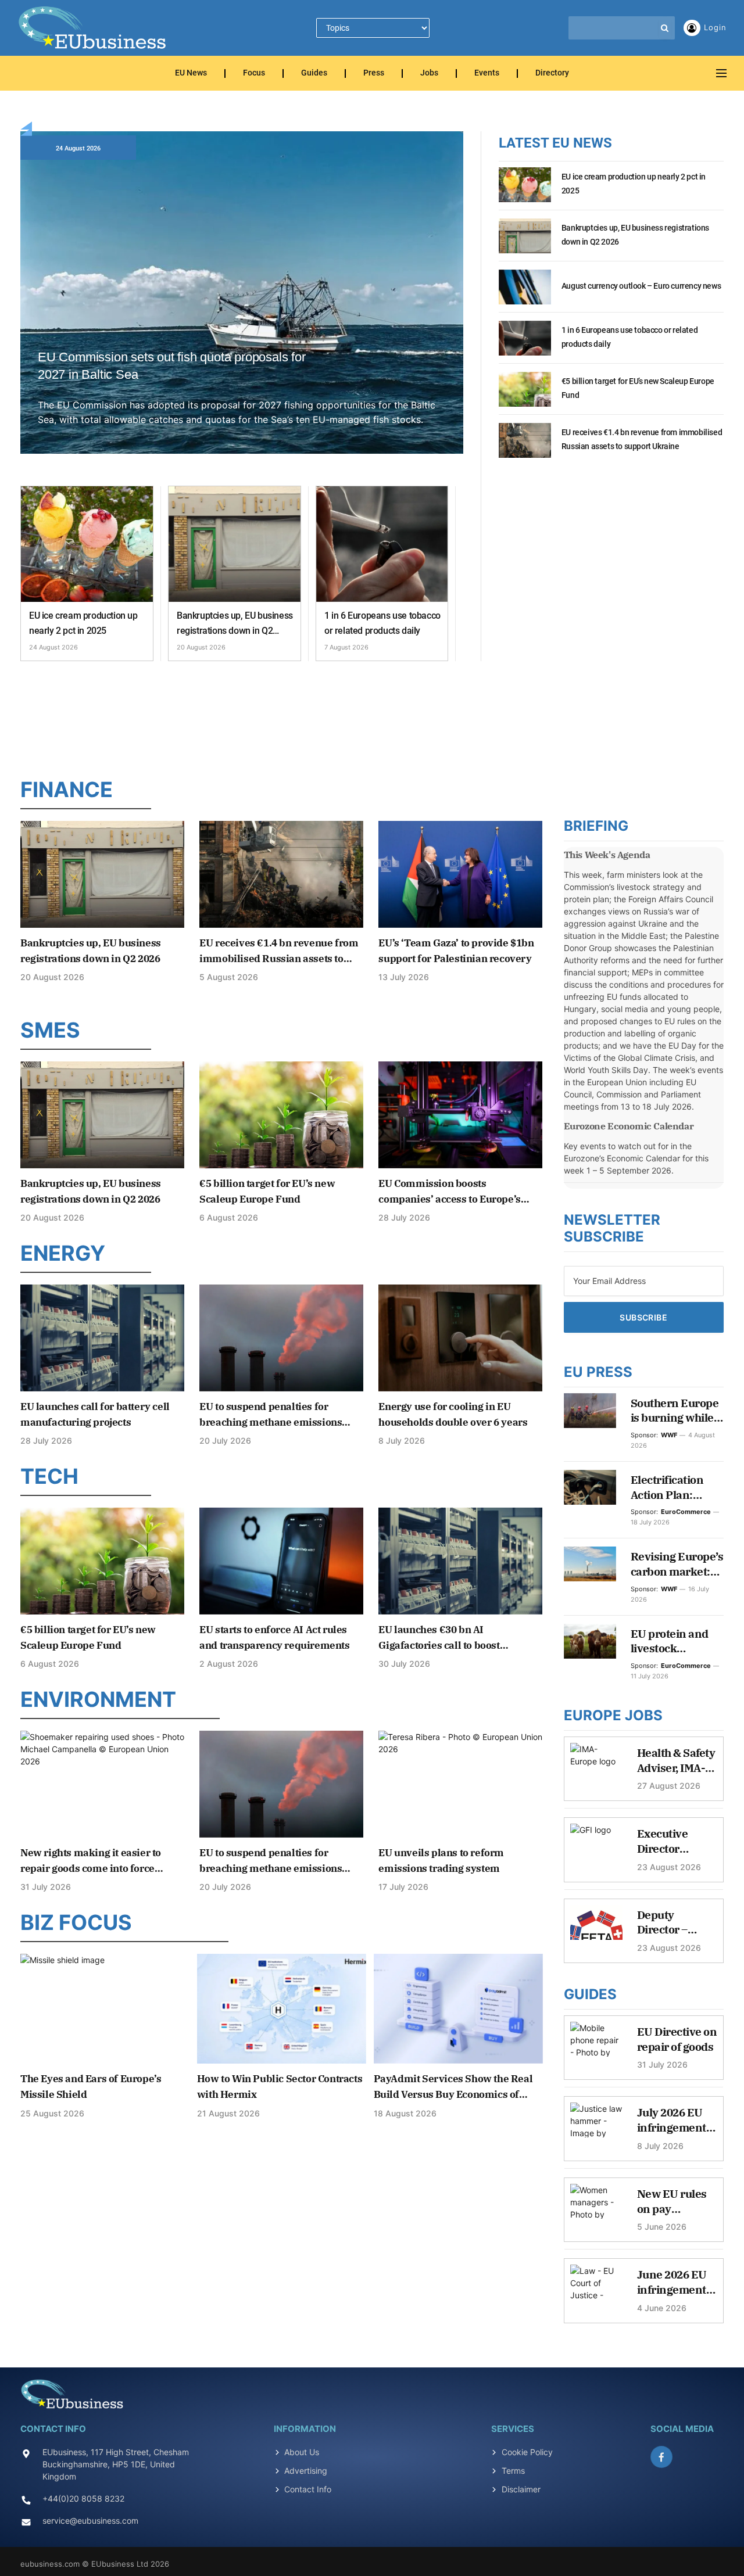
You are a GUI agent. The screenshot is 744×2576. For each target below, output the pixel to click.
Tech (49, 1476)
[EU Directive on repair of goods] (596, 2045)
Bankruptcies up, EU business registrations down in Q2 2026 (235, 624)
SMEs (50, 1030)
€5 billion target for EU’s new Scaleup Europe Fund (638, 388)
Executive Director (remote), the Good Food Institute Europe (670, 1841)
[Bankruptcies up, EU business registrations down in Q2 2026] (235, 544)
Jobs (429, 73)
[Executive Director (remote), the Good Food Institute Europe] (596, 1847)
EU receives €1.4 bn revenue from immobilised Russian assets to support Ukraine (642, 439)
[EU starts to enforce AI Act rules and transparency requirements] (281, 1561)
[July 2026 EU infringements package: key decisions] (596, 2126)
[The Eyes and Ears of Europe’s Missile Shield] (105, 2009)
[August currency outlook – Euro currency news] (525, 293)
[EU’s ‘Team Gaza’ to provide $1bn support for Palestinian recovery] (460, 874)
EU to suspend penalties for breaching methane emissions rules (271, 1415)
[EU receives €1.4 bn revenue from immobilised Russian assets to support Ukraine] (525, 447)
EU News (191, 73)
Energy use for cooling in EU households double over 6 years (453, 1414)
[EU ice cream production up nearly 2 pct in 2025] (87, 544)
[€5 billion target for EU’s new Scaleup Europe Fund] (525, 396)
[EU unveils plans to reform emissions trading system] (460, 1784)
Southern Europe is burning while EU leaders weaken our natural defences (675, 1411)
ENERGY (63, 1253)
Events (487, 73)
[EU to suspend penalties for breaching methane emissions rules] (281, 1338)
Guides (314, 73)
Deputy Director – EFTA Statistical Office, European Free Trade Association (676, 1923)
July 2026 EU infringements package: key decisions (675, 2120)
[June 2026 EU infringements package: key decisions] (596, 2288)
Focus (254, 73)
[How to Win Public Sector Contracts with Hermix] (282, 2009)
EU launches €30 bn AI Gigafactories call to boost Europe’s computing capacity (446, 1638)
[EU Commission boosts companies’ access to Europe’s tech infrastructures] (460, 1115)
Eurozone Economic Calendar (629, 1126)
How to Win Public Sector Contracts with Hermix (280, 2087)
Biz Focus (76, 1922)
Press (374, 73)
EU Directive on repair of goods (677, 2039)
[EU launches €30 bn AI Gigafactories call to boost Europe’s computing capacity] (460, 1561)
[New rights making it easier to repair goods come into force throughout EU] (102, 1784)
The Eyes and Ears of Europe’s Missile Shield (91, 2087)
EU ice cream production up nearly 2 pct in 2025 (83, 623)
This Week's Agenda (607, 855)
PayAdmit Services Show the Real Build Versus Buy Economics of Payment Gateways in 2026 (453, 2087)
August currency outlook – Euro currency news (641, 286)
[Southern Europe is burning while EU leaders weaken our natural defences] (590, 1411)
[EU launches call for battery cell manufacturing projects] (102, 1338)
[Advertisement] (372, 716)
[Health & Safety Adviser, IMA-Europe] (596, 1766)
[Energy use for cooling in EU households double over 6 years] (460, 1338)
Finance (67, 790)
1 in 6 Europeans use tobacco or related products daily (382, 623)
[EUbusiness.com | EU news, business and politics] (93, 28)
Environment (98, 1699)
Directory (552, 73)
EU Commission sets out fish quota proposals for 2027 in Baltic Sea (172, 366)
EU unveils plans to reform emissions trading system (441, 1861)
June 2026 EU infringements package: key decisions (675, 2282)
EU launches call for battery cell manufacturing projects (95, 1414)
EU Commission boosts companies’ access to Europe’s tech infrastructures (449, 1192)
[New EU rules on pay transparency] (596, 2207)
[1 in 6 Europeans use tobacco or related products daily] (382, 544)
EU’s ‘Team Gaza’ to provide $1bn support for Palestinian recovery (456, 951)
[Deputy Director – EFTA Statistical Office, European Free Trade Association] (596, 1928)
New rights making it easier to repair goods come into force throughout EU (91, 1861)
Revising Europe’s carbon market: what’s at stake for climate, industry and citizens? (677, 1564)
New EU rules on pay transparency (672, 2202)
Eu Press (598, 1372)
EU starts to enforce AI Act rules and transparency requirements (274, 1637)
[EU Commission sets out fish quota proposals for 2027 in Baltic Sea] (242, 306)
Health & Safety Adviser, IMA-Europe (676, 1761)
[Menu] (721, 73)
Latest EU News (555, 143)
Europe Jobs (613, 1715)
